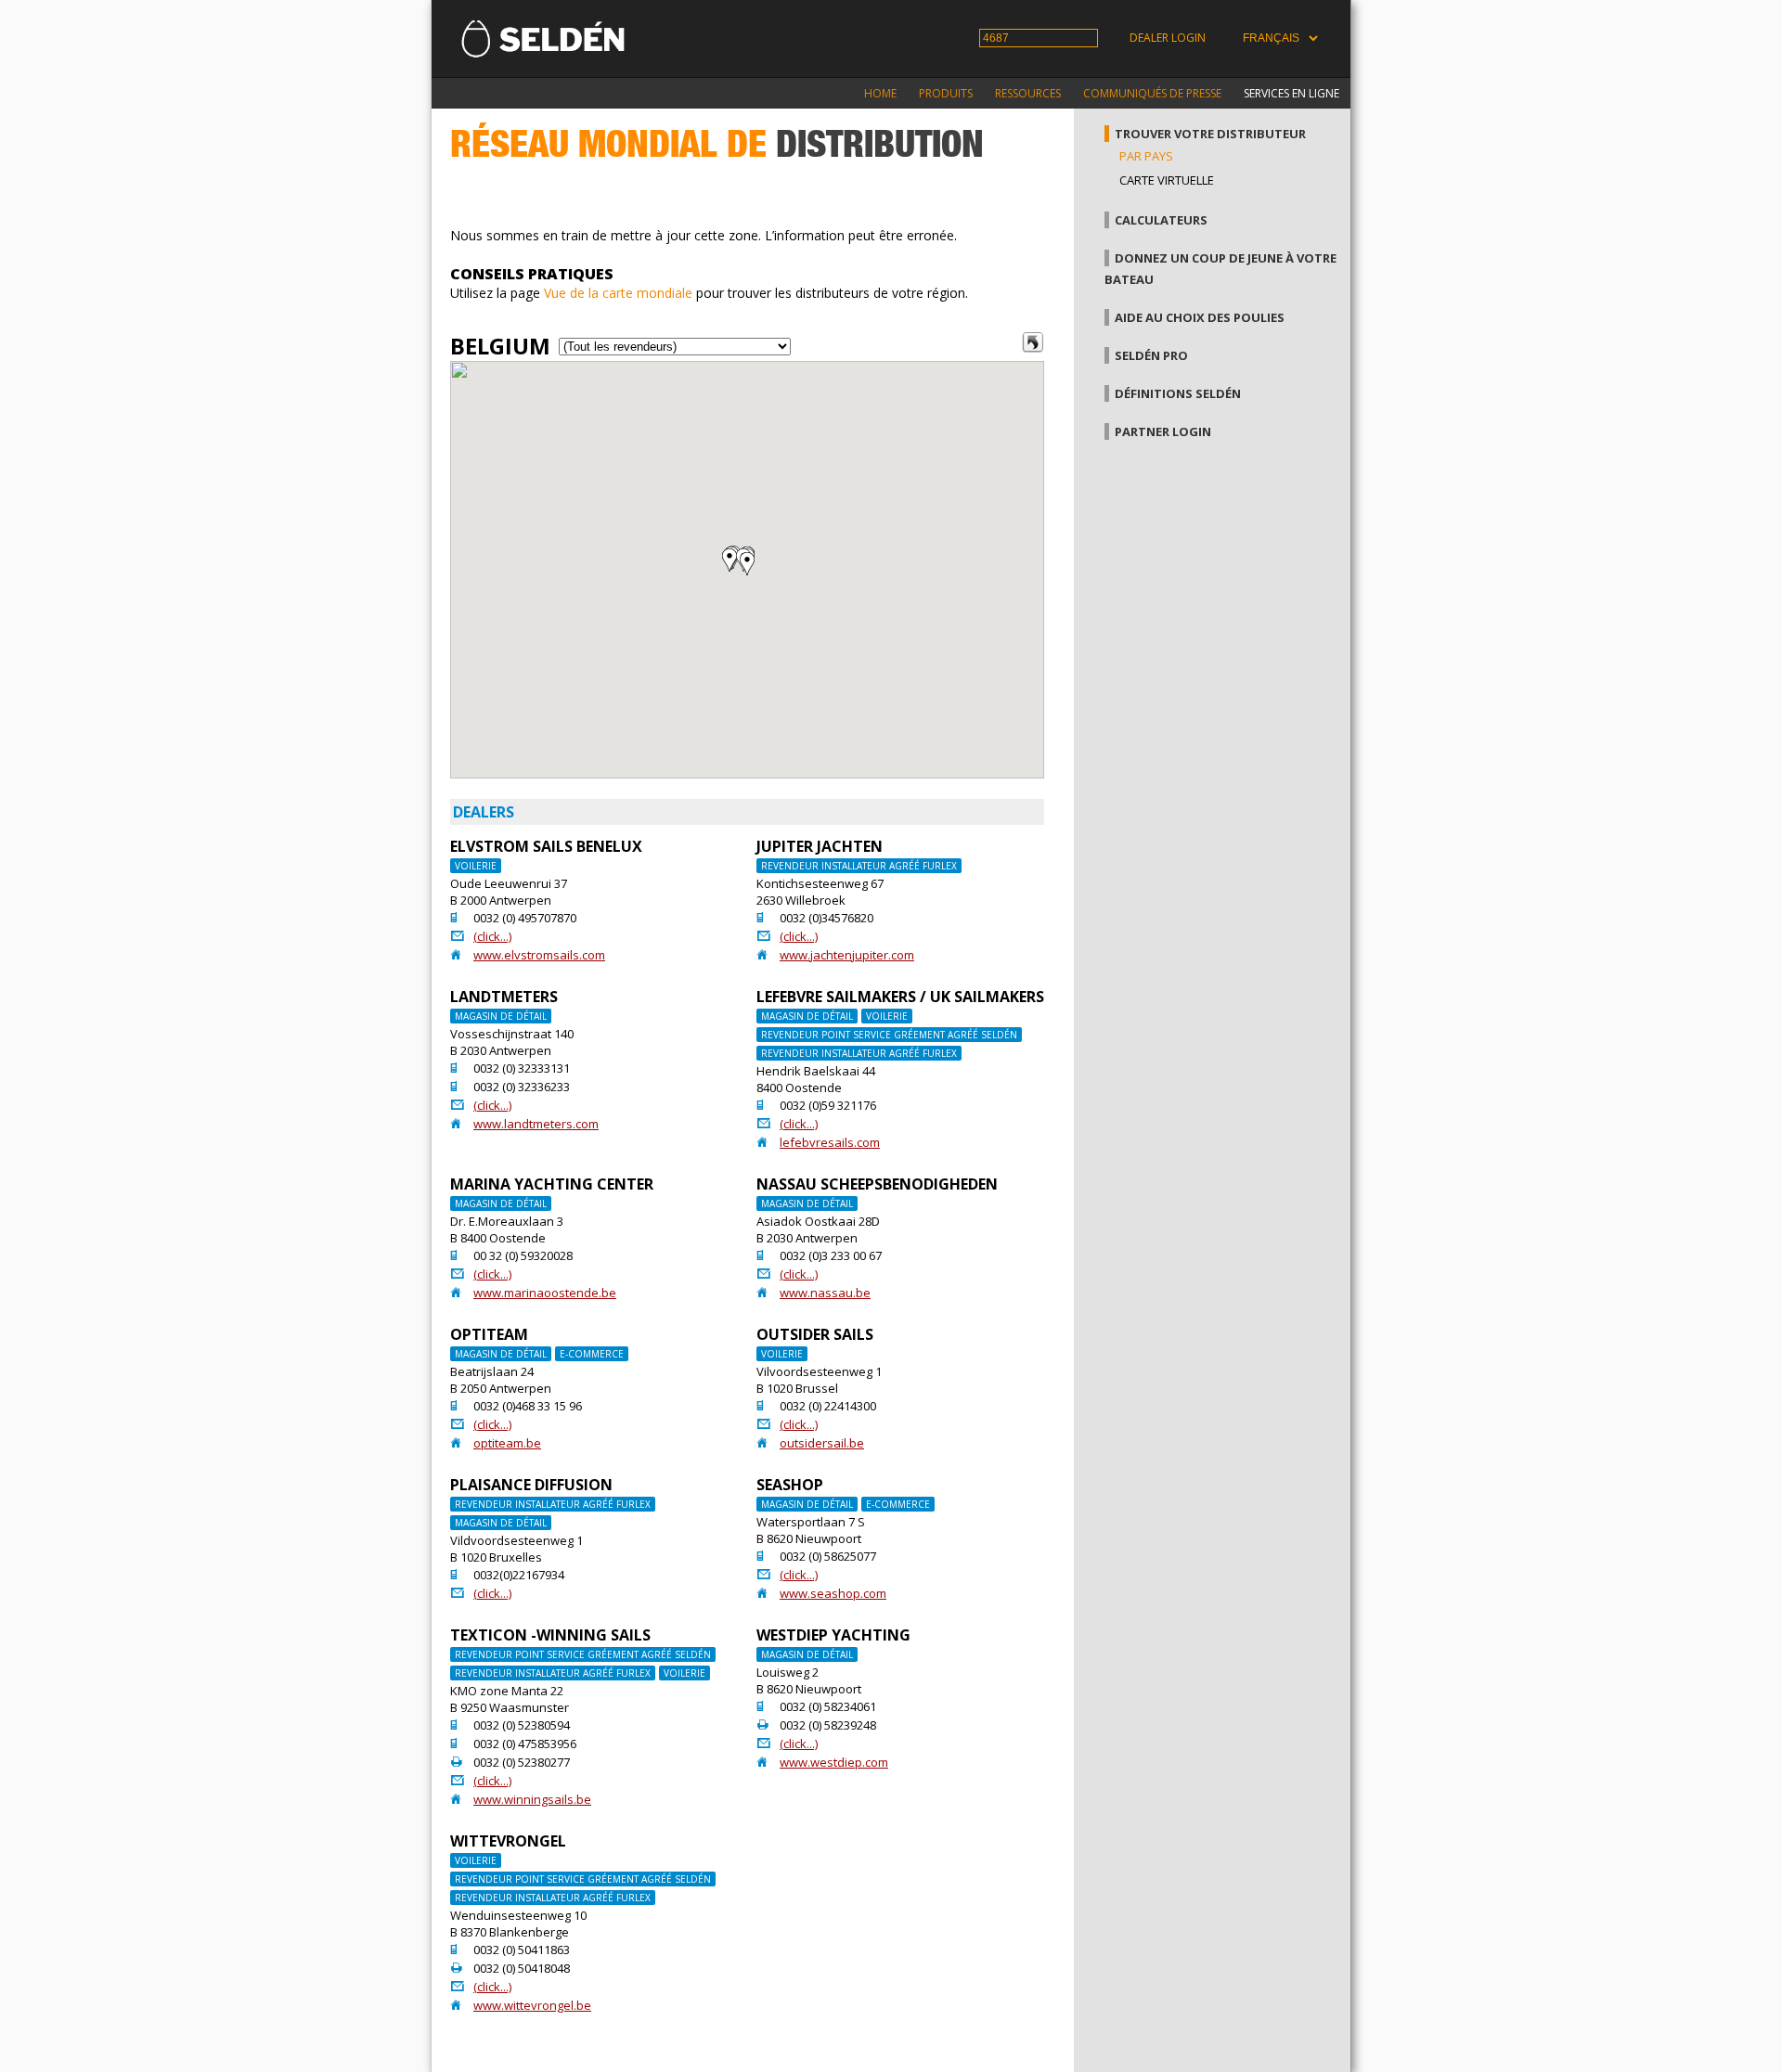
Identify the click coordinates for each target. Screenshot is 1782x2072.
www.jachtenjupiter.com (847, 955)
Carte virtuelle (1167, 180)
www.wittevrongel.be (532, 2005)
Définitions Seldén (1178, 393)
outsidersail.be (822, 1443)
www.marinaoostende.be (545, 1293)
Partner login (1163, 431)
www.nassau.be (825, 1293)
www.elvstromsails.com (539, 955)
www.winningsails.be (532, 1799)
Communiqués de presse (1152, 93)
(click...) (492, 936)
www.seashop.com (833, 1593)
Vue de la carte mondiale (618, 293)
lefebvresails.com (830, 1142)
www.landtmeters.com (536, 1124)
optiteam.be (507, 1443)
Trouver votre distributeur (1210, 134)
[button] (747, 564)
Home (880, 93)
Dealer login (1168, 38)
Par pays (1146, 156)
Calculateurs (1161, 220)
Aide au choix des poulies (1200, 317)
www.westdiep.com (834, 1762)
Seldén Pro (1151, 355)
